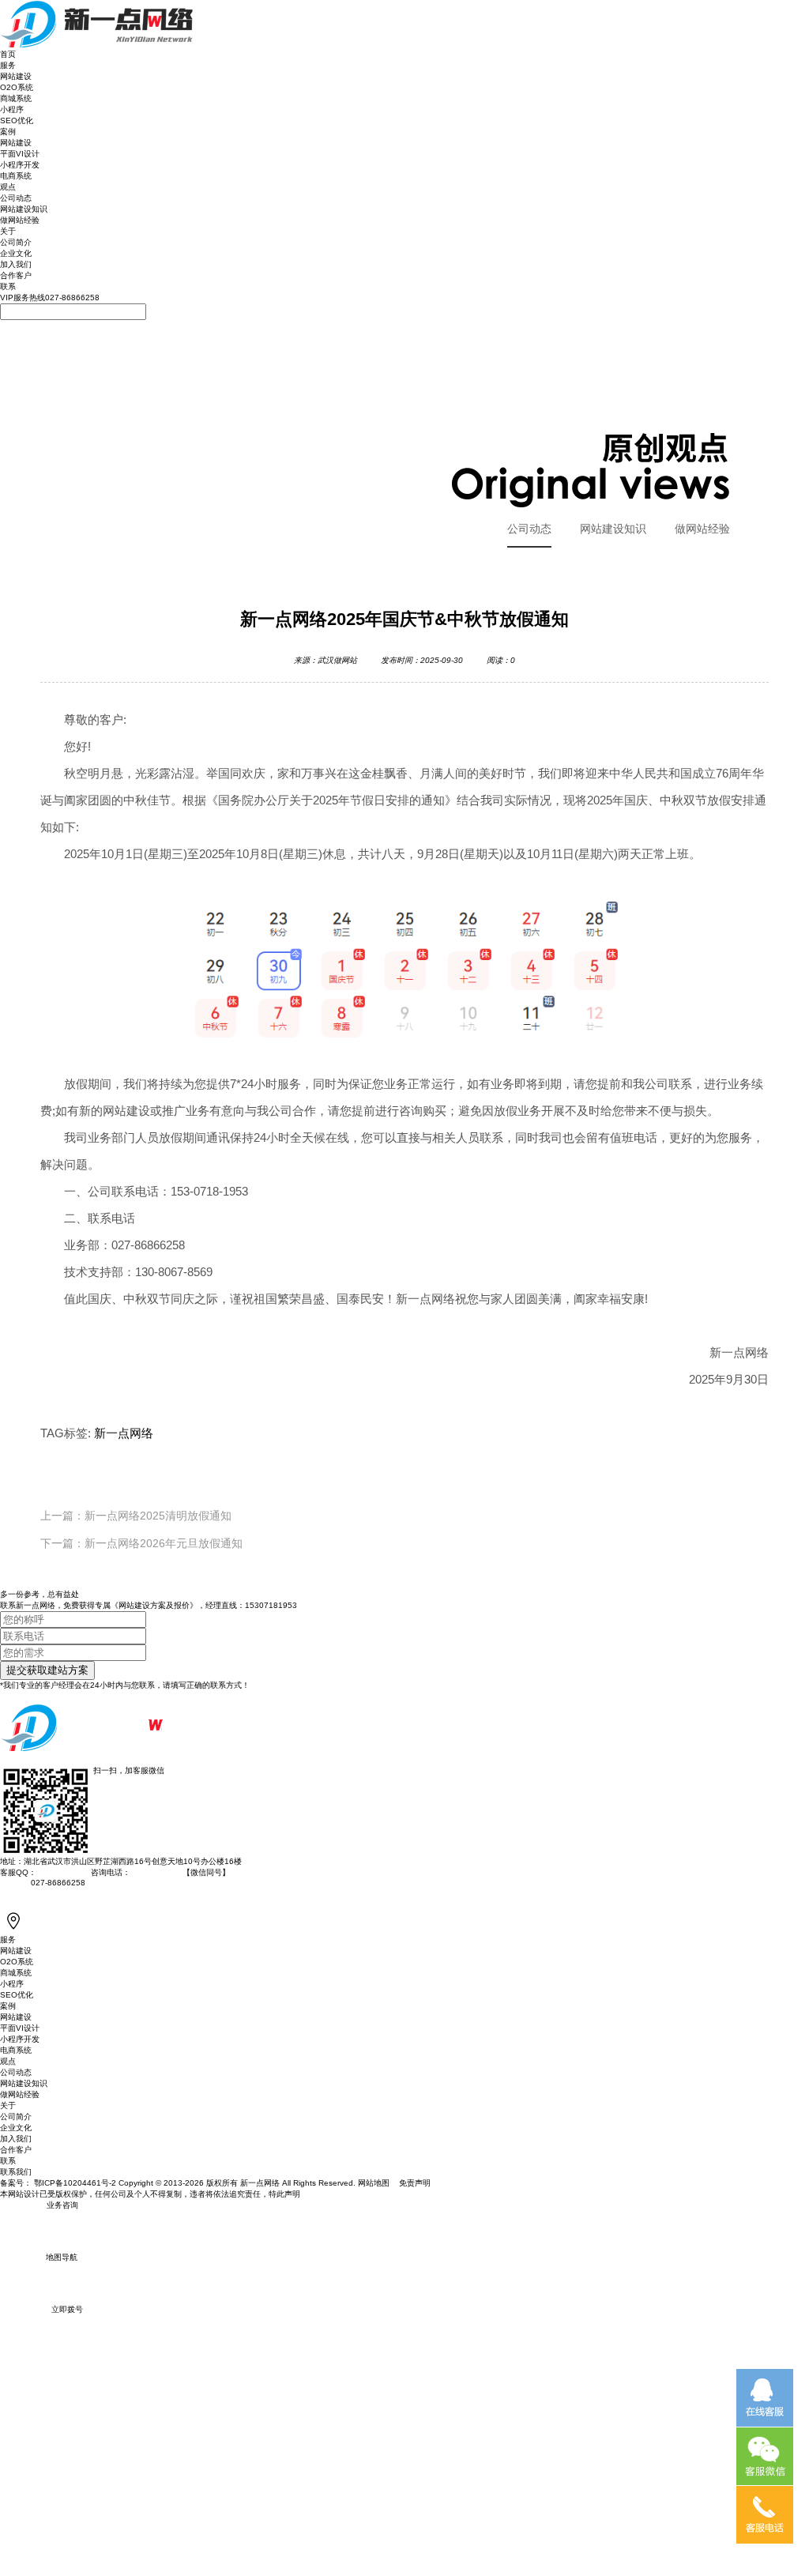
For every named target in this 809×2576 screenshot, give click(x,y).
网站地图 (375, 2183)
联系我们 (16, 2172)
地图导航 (62, 2257)
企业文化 (16, 253)
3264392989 (60, 1872)
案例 (8, 132)
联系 (8, 286)
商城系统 (16, 98)
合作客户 (16, 275)
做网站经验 (20, 220)
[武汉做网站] (97, 1695)
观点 (8, 187)
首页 (8, 54)
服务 (8, 65)
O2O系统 (17, 87)
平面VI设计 (20, 154)
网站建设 (16, 76)
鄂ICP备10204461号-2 (75, 2183)
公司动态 (16, 198)
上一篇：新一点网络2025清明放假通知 (136, 1516)
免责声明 (415, 2183)
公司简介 (16, 242)
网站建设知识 (24, 209)
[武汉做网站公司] (97, 4)
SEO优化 (17, 121)
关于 (8, 231)
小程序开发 (20, 165)
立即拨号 (67, 2309)
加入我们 (16, 264)
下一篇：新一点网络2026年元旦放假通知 (141, 1543)
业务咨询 (62, 2205)
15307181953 (271, 1605)
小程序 (12, 109)
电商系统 (16, 176)
